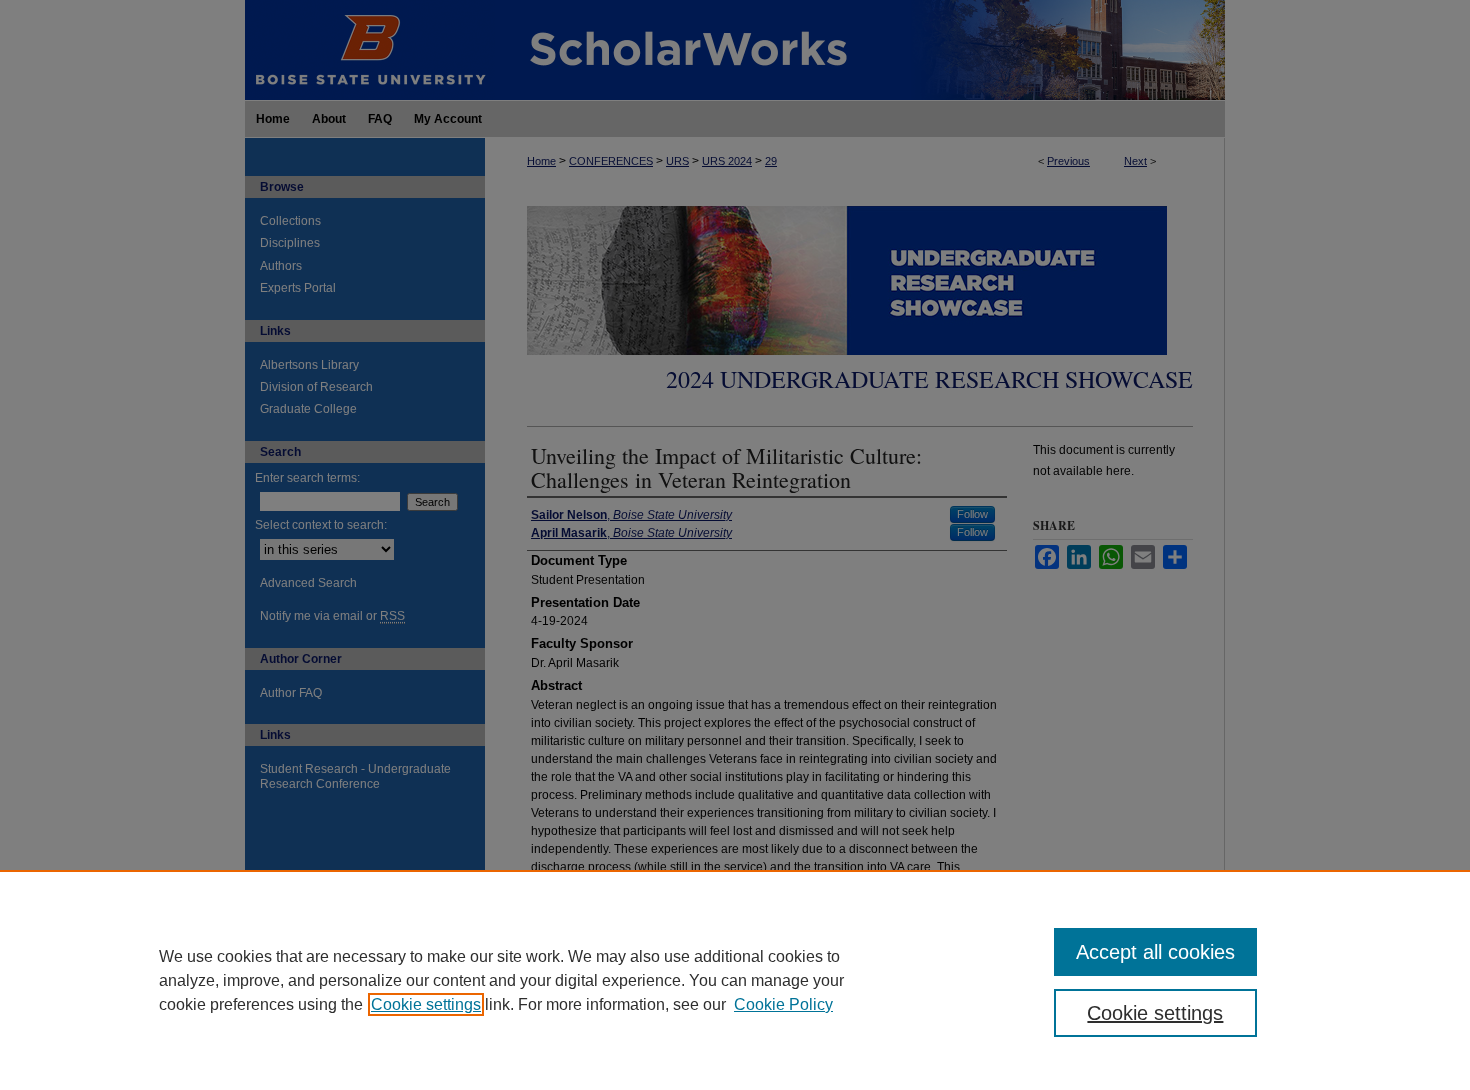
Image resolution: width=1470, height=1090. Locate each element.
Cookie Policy (783, 1004)
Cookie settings (426, 1004)
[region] (735, 980)
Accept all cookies (1155, 952)
